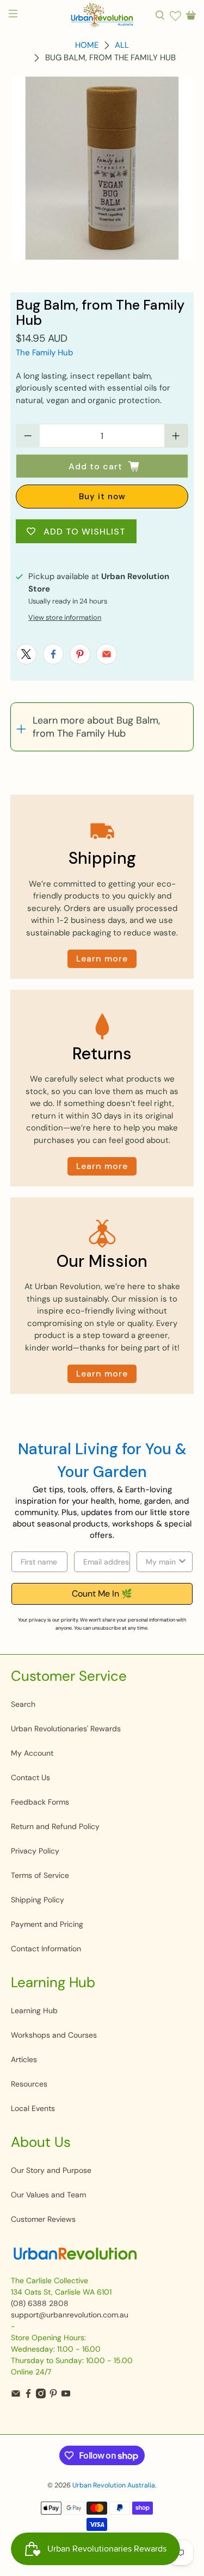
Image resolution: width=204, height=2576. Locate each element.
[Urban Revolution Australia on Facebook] (28, 2396)
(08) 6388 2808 (40, 2303)
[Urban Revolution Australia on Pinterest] (53, 2396)
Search (23, 1704)
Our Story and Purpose (51, 2170)
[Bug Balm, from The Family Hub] (102, 168)
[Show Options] (182, 1562)
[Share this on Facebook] (53, 654)
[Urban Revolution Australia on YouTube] (66, 2396)
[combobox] (161, 1562)
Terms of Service (40, 1875)
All (122, 45)
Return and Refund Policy (55, 1826)
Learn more (102, 959)
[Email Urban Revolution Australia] (16, 2396)
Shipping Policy (38, 1900)
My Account (32, 1753)
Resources (29, 2084)
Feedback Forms (40, 1802)
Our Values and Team (48, 2195)
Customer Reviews (43, 2219)
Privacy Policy (35, 1851)
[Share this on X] (26, 654)
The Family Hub (44, 353)
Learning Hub (34, 2010)
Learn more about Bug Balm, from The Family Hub (96, 727)
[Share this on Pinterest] (80, 654)
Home (87, 45)
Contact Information (46, 1949)
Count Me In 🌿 (102, 1594)
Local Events (33, 2108)
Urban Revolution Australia (114, 2485)
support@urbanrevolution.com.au (70, 2315)
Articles (24, 2059)
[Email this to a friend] (107, 654)
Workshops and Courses (54, 2035)
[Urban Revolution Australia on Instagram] (41, 2396)
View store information (65, 617)
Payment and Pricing (47, 1924)
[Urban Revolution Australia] (102, 15)
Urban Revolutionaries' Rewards (66, 1729)
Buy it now (102, 497)
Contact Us (30, 1777)
